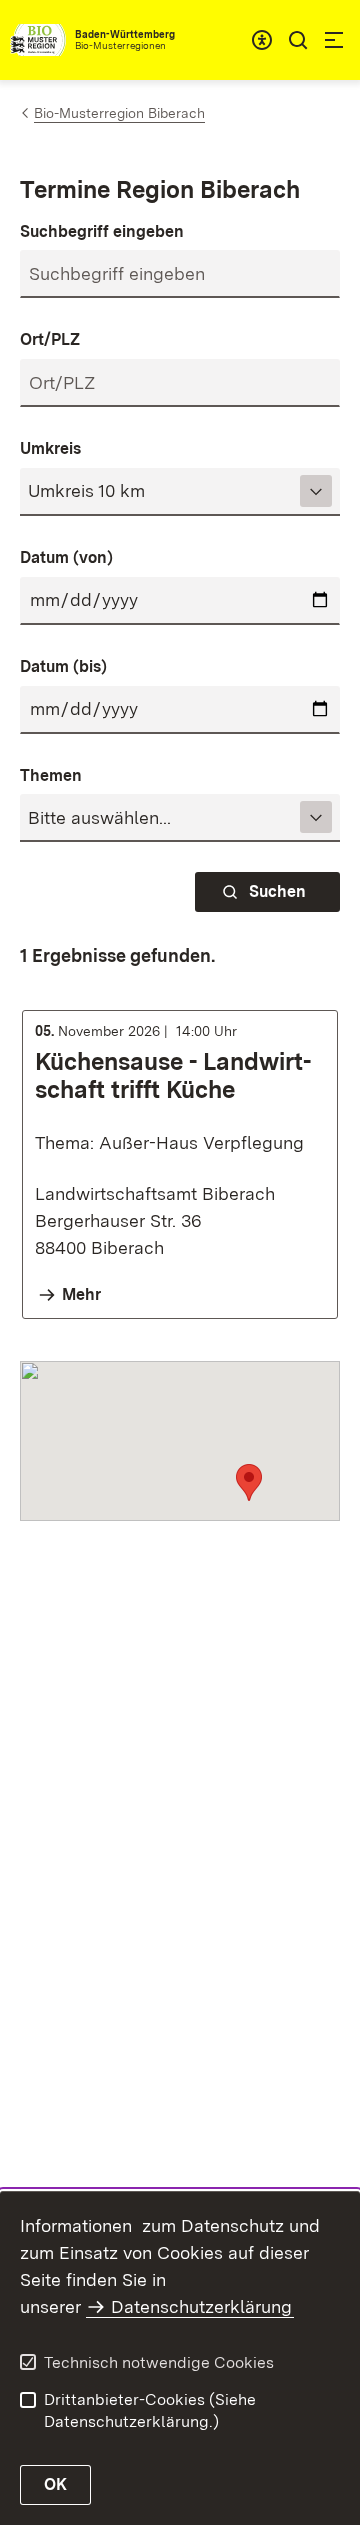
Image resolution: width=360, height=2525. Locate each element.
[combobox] (262, 40)
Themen (51, 775)
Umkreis (50, 448)
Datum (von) (66, 557)
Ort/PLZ (50, 339)
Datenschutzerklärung (201, 2306)
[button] (249, 1482)
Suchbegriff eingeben (102, 231)
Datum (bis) (63, 666)
